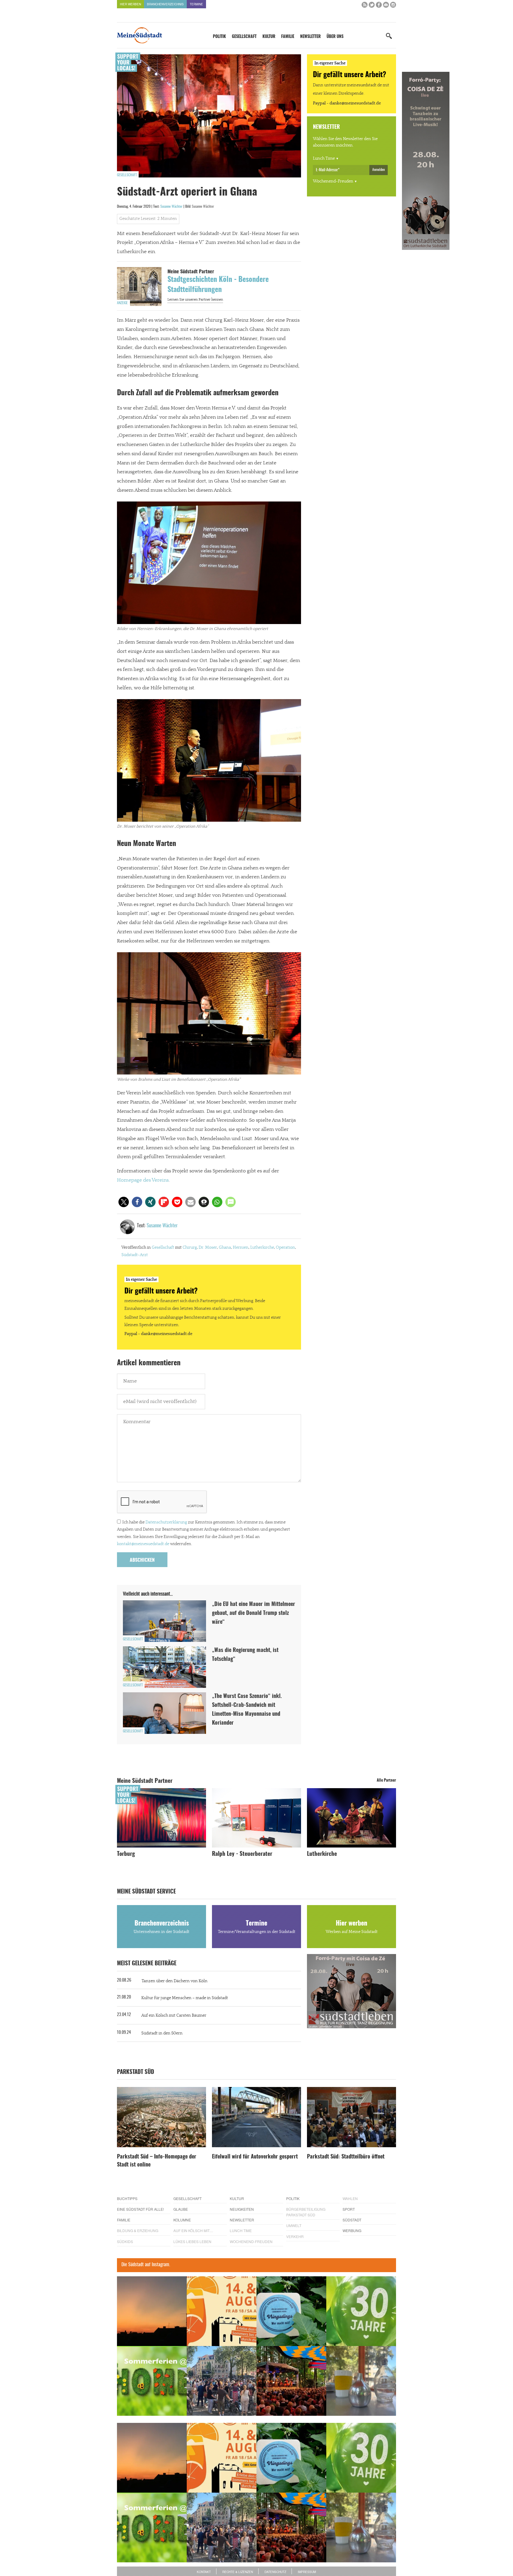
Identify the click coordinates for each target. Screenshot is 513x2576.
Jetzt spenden (139, 1320)
